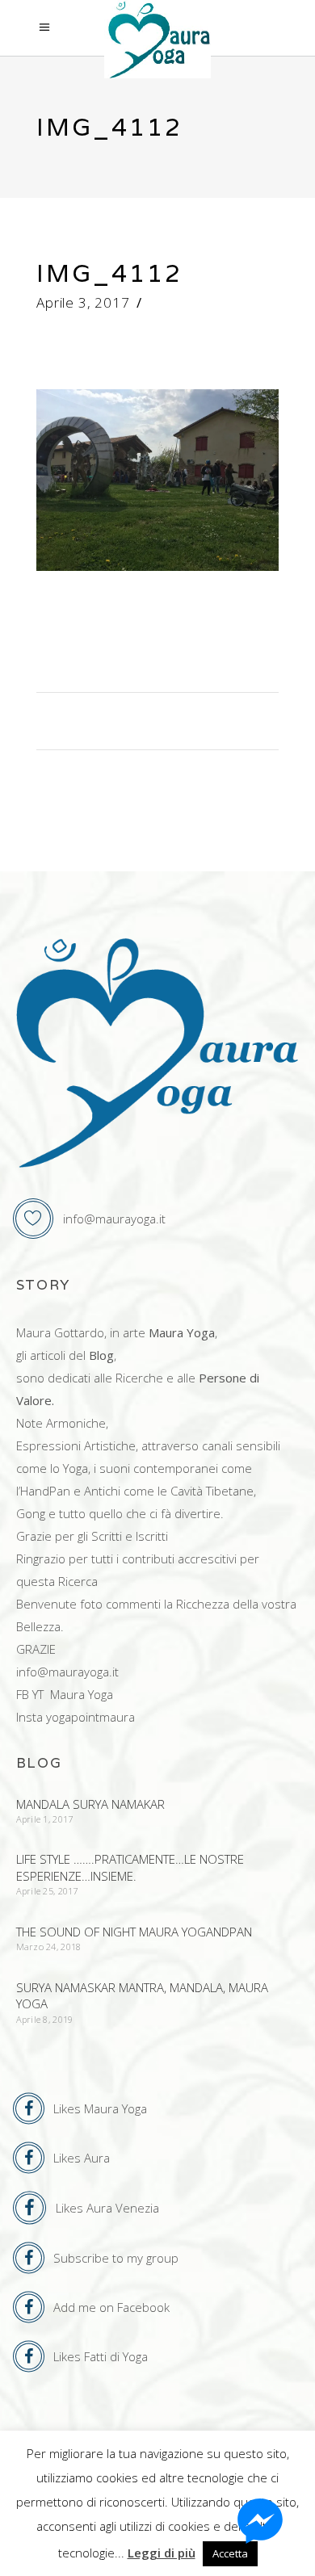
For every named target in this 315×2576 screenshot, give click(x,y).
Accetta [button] (230, 2553)
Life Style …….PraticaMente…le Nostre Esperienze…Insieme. (130, 1867)
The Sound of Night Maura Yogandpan (134, 1932)
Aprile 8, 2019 (45, 2019)
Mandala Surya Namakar (90, 1804)
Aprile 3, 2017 (83, 302)
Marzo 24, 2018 (49, 1947)
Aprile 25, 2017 (47, 1891)
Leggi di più (162, 2553)
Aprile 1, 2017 (45, 1819)
